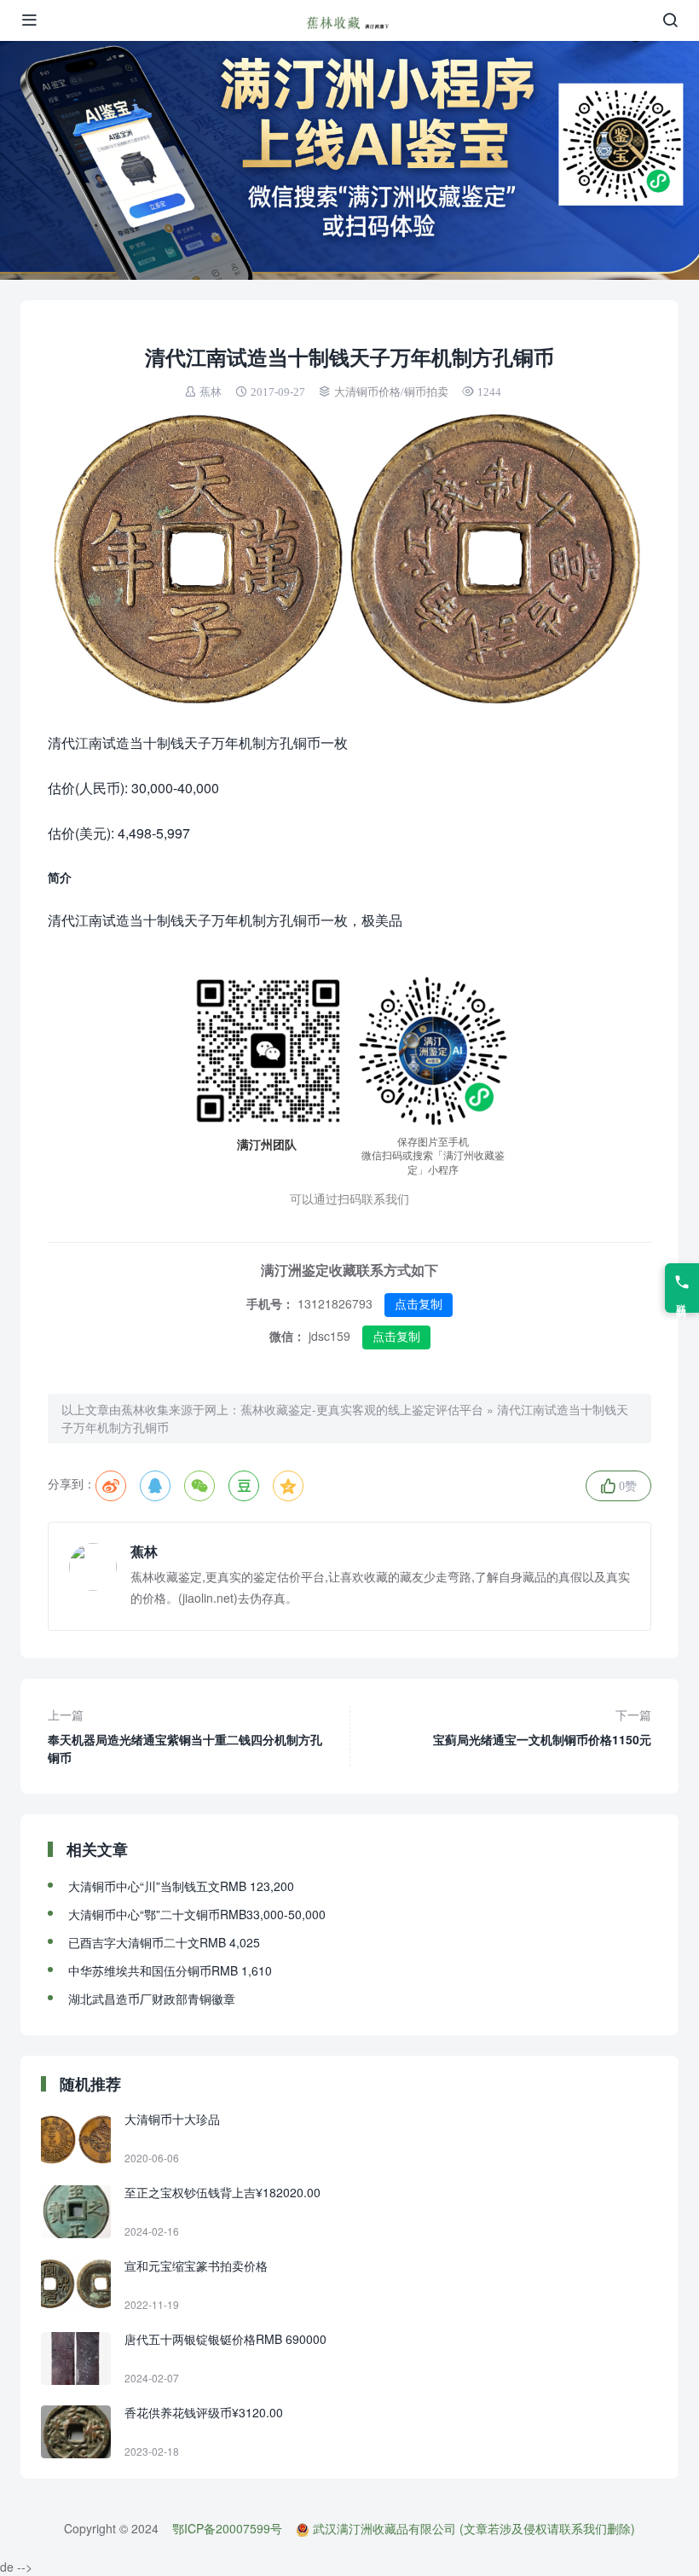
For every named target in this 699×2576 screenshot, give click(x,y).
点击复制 (419, 1304)
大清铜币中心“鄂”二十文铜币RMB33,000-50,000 (197, 1914)
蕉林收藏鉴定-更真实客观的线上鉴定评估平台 (362, 1409)
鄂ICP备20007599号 (227, 2528)
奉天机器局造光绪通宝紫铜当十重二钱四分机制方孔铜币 (185, 1736)
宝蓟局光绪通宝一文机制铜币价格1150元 (542, 1727)
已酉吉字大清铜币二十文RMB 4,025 (164, 1942)
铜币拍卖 (426, 392)
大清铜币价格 (367, 392)
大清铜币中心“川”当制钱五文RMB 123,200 (181, 1886)
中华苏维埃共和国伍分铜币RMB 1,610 (170, 1970)
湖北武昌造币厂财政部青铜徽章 (152, 1999)
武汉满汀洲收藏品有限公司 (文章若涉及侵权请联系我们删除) (474, 2528)
